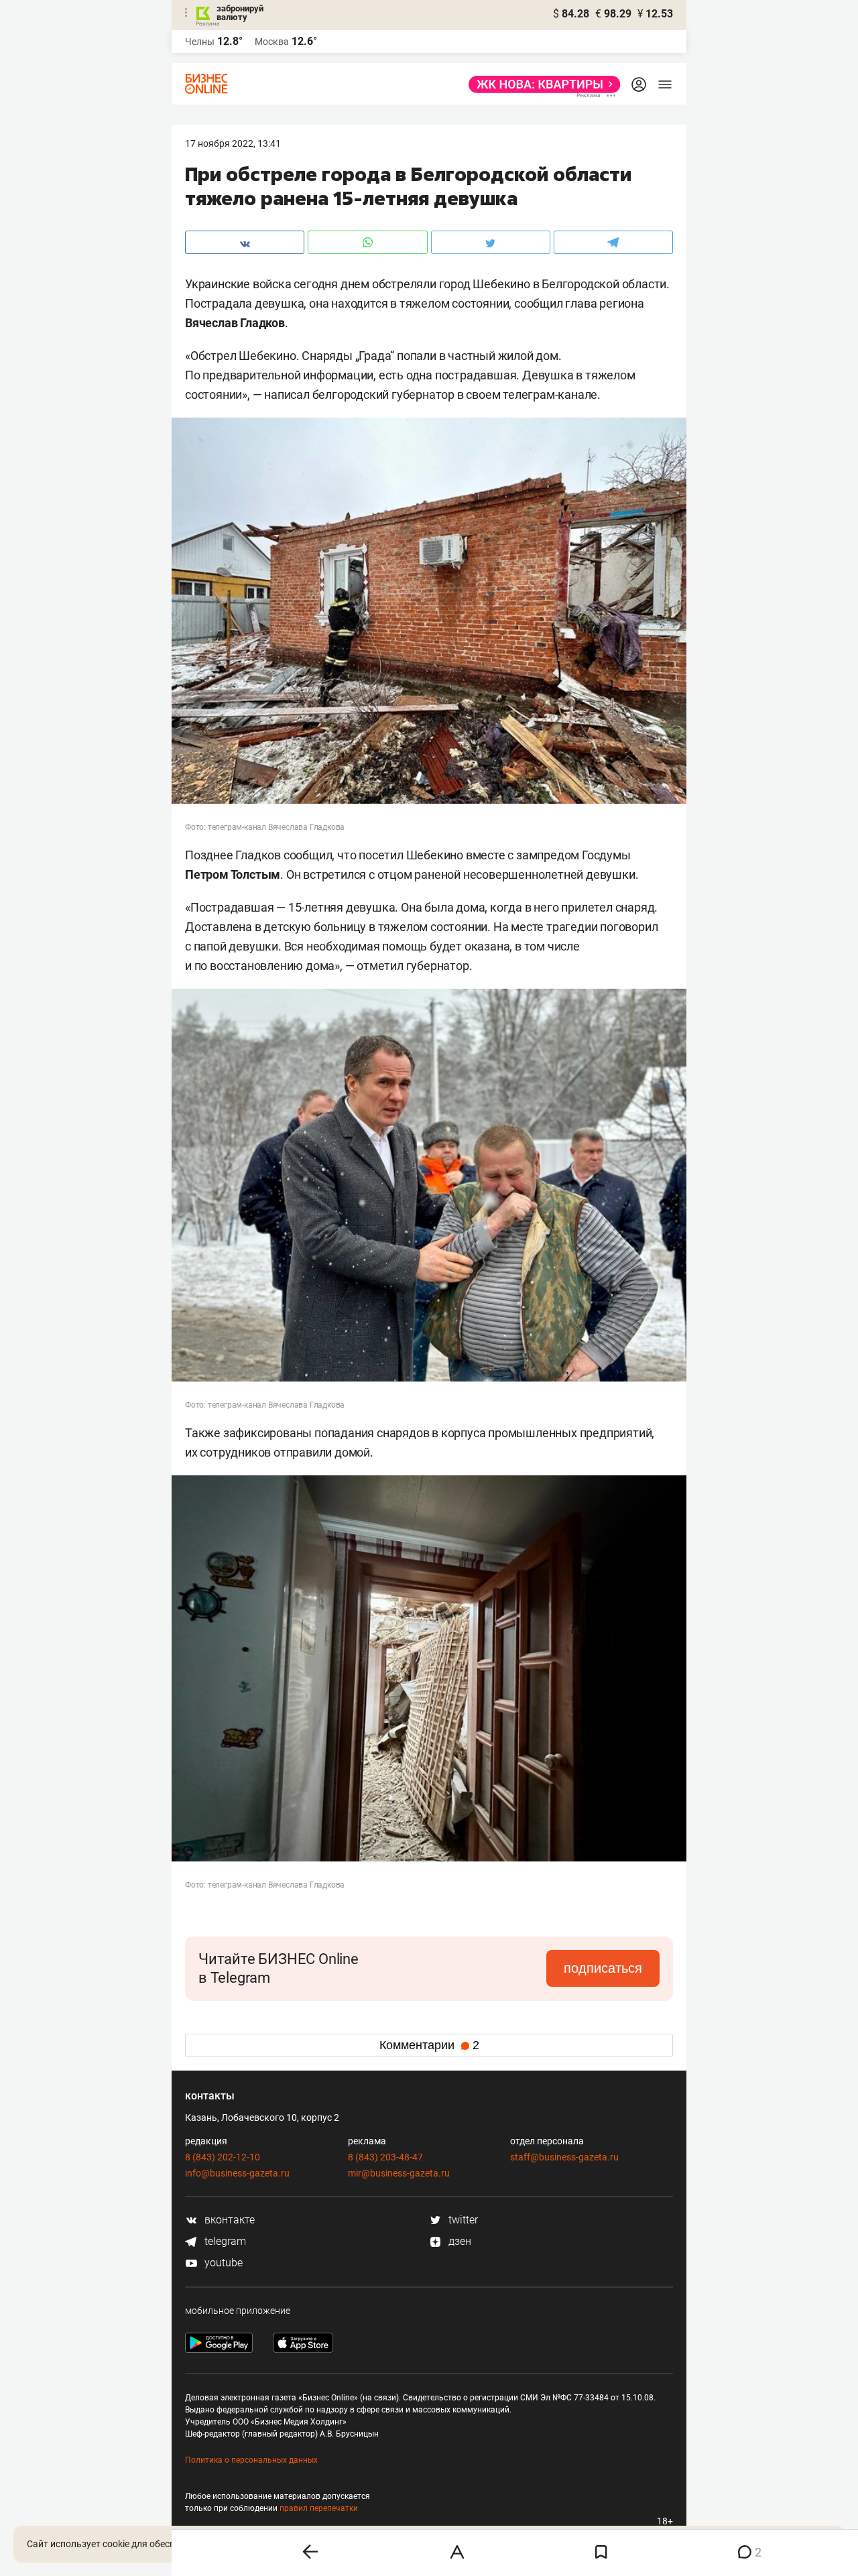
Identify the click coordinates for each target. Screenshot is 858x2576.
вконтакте (228, 2220)
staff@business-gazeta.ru (564, 2157)
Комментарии (429, 2045)
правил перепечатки (319, 2508)
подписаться (603, 1968)
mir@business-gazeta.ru (399, 2173)
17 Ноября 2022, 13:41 (233, 143)
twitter (462, 2220)
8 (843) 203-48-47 (385, 2157)
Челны (200, 42)
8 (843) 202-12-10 (223, 2157)
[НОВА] (541, 84)
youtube (222, 2263)
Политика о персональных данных (251, 2460)
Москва (272, 42)
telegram (224, 2241)
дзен (458, 2241)
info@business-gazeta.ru (237, 2173)
